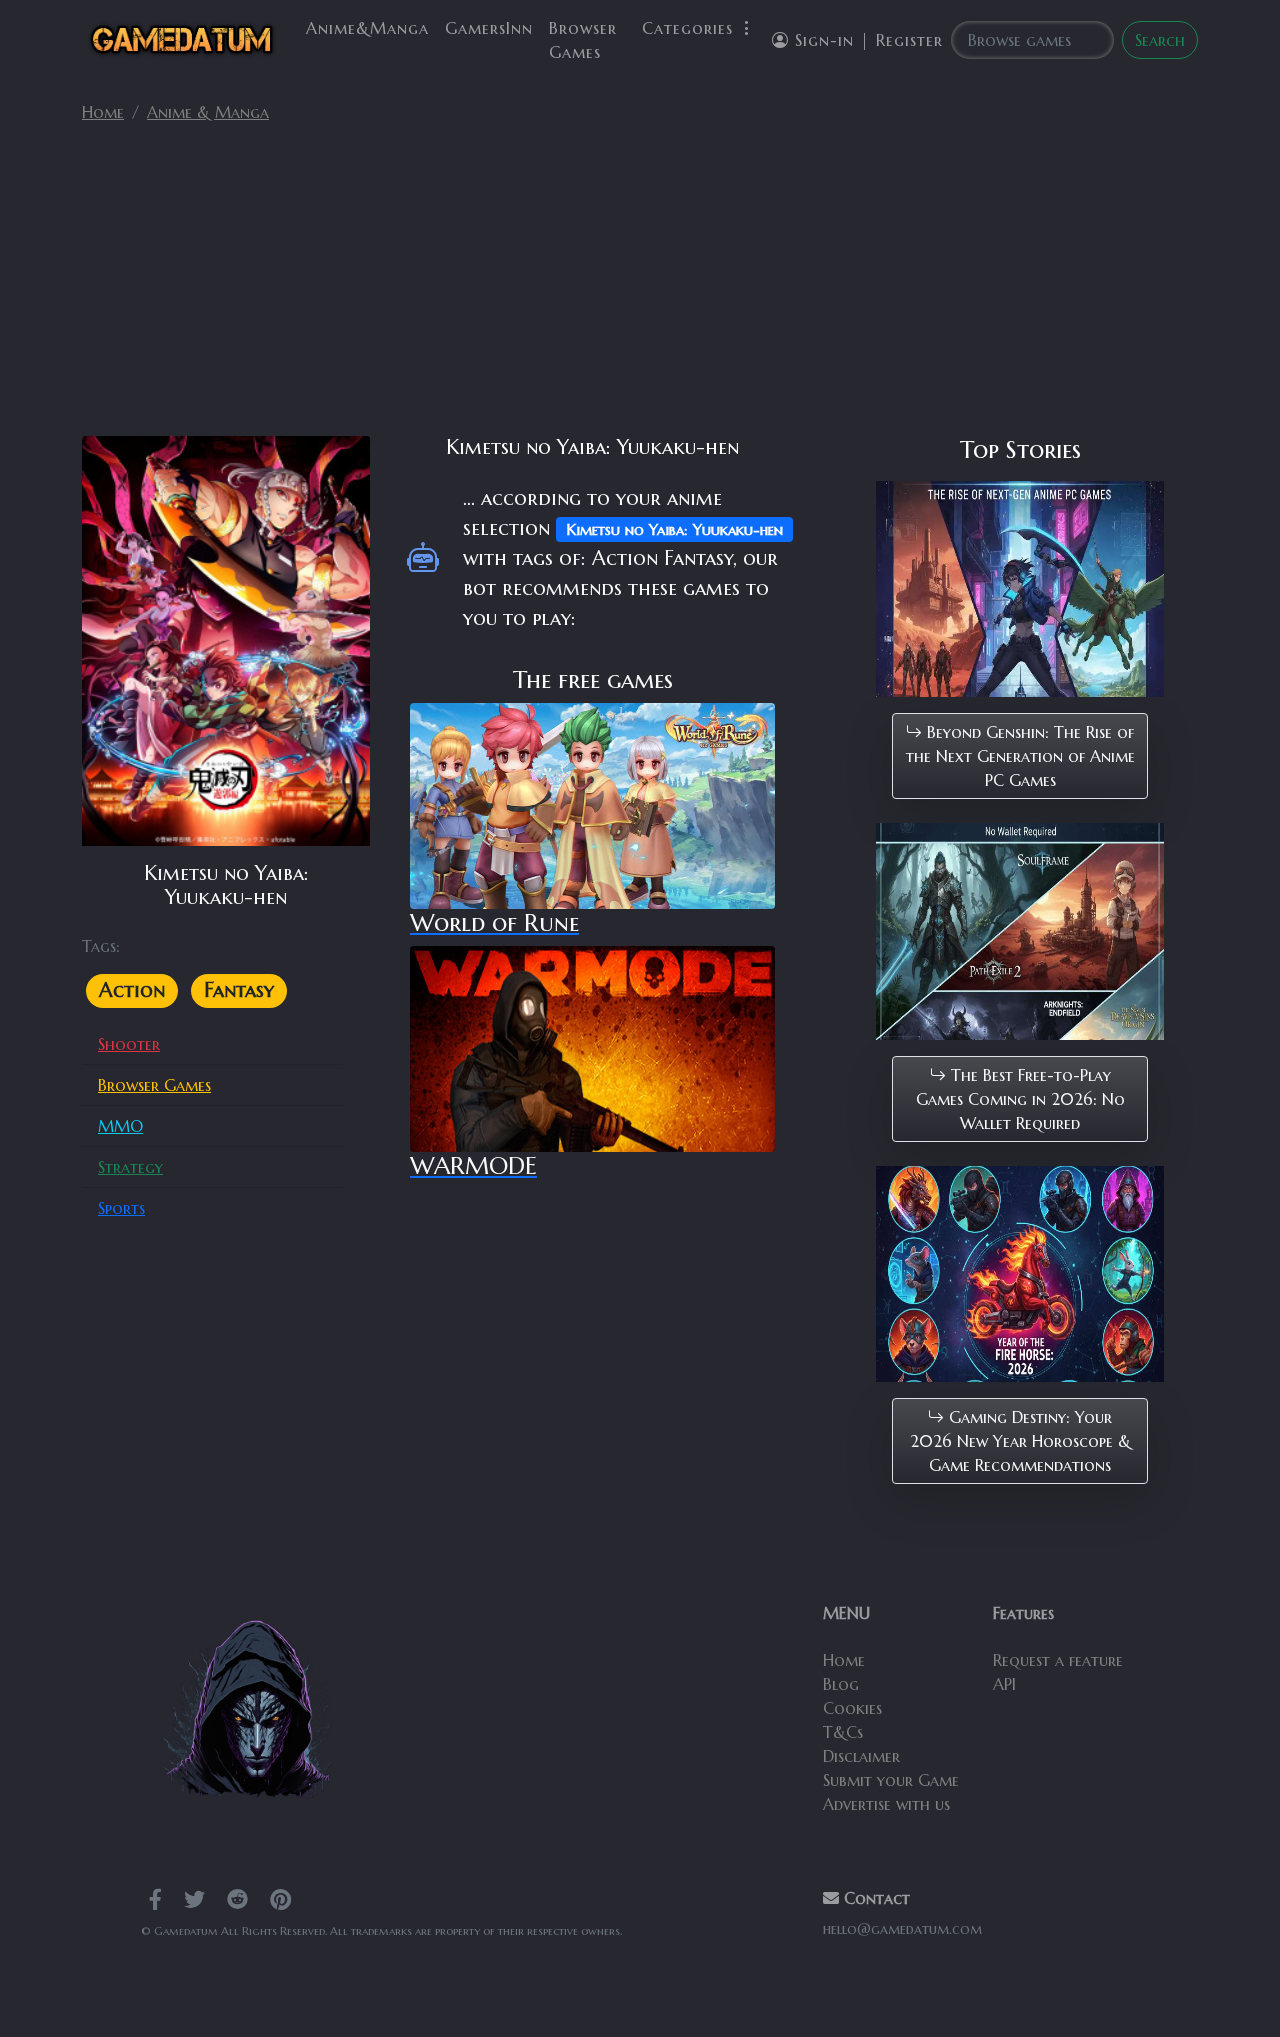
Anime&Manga (367, 28)
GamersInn (489, 28)
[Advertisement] (640, 288)
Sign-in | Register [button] (866, 40)
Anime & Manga (208, 112)
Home (103, 112)
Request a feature (1058, 1660)
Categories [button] (690, 28)
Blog (841, 1684)
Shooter (129, 1044)
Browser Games (583, 40)
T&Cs (843, 1732)
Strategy (130, 1167)
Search (1160, 40)
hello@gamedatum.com (902, 1929)
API (1004, 1684)
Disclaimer (861, 1756)
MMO (120, 1126)
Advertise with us (886, 1804)
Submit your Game (891, 1780)
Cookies (852, 1708)
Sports (121, 1208)
